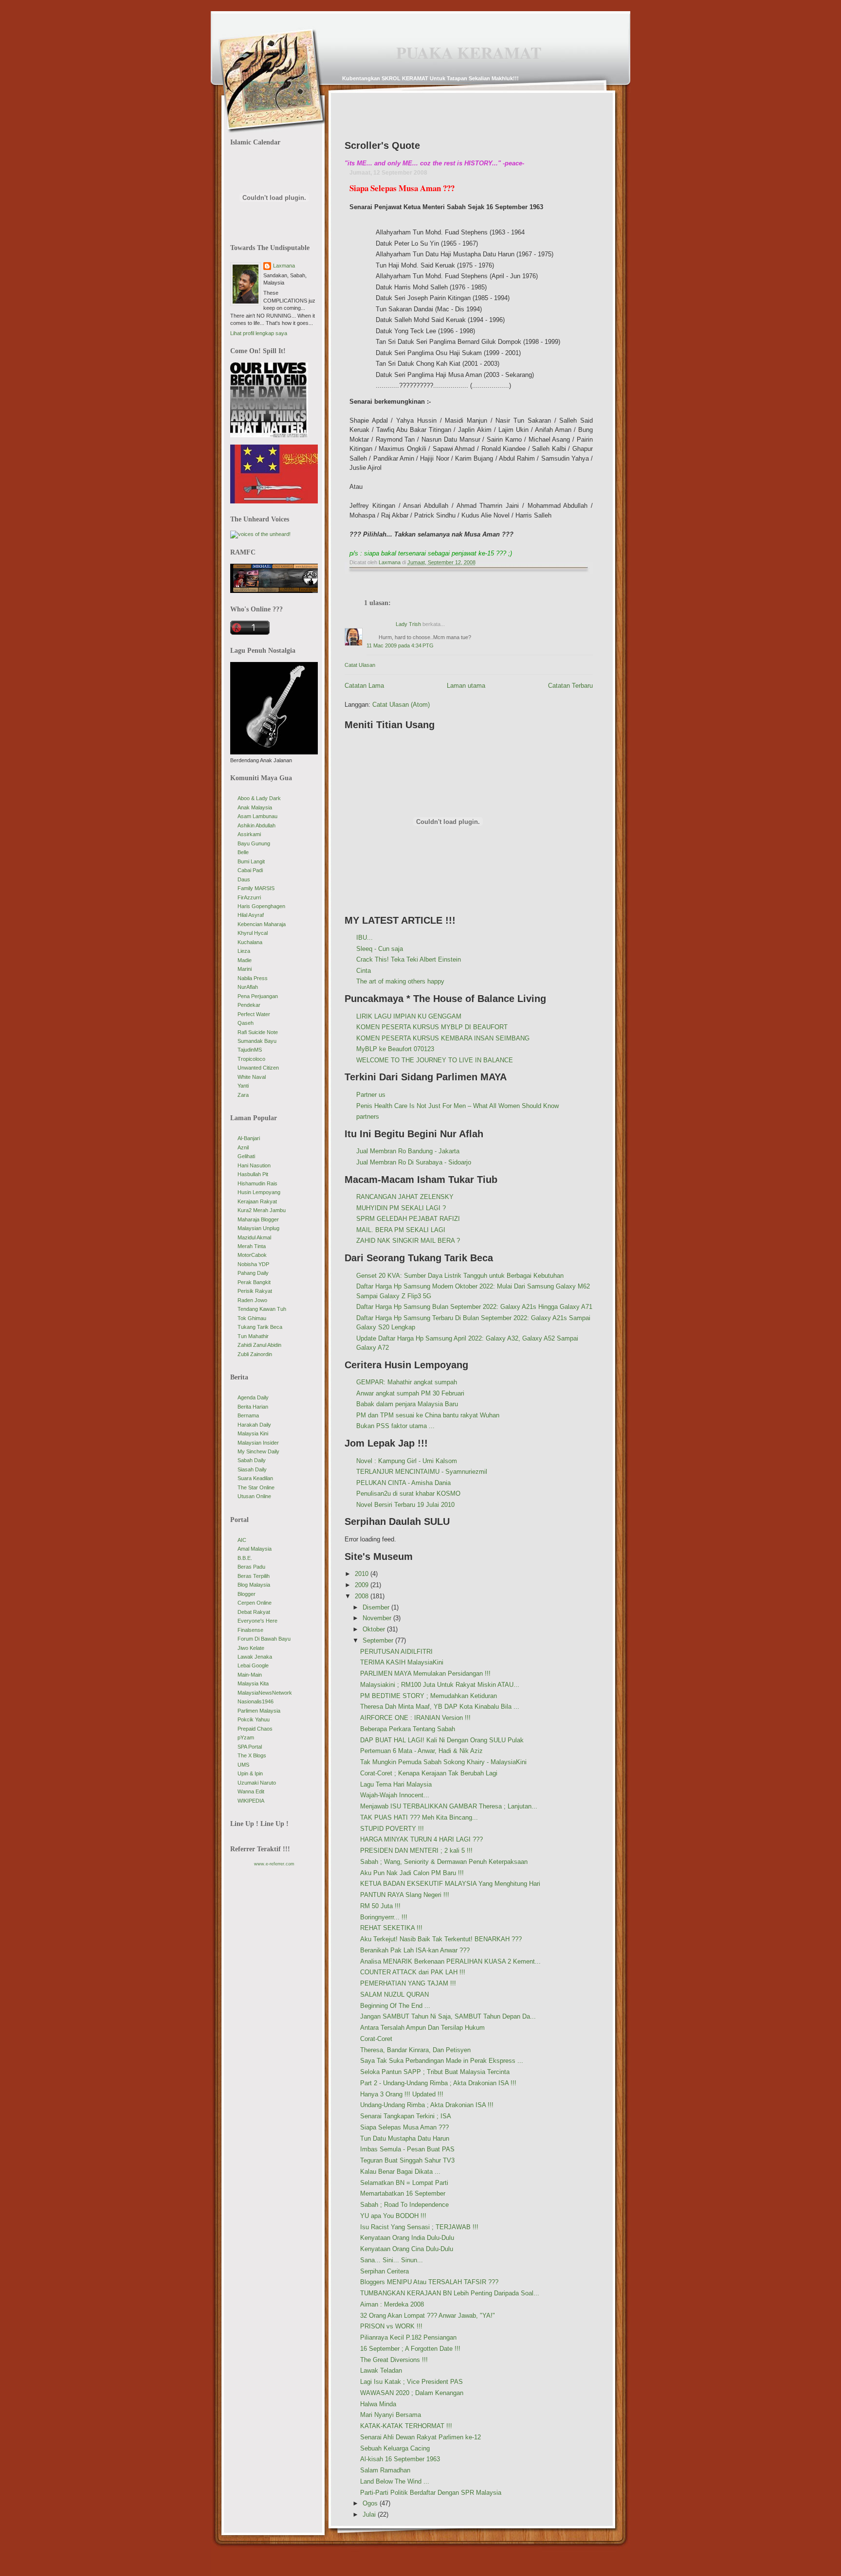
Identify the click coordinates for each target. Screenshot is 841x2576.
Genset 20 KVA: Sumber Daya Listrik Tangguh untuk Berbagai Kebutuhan (460, 1276)
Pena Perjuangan (258, 996)
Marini (245, 969)
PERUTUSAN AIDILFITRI (396, 1652)
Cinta (364, 971)
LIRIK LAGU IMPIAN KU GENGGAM (409, 1016)
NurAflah (248, 987)
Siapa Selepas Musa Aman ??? (404, 2127)
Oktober (375, 1629)
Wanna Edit (251, 1791)
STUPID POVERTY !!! (392, 1829)
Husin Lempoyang (259, 1192)
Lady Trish (408, 624)
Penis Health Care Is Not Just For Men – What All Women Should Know (457, 1106)
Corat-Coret (376, 2039)
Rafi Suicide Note (258, 1032)
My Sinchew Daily (258, 1451)
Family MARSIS (256, 888)
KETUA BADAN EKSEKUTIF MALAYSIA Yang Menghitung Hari (450, 1884)
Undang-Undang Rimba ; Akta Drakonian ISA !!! (427, 2105)
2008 (363, 1596)
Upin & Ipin (250, 1773)
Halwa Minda (378, 2404)
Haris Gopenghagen (261, 906)
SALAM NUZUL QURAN (394, 1995)
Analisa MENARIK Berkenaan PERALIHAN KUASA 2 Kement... (450, 1961)
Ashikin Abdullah (256, 825)
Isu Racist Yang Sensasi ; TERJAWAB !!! (419, 2227)
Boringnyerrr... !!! (384, 1917)
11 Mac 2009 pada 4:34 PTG (400, 645)
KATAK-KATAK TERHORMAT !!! (406, 2426)
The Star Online (256, 1487)
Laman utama (466, 686)
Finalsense (250, 1630)
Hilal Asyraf (251, 915)
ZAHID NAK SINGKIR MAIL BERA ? (408, 1241)
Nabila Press (253, 978)
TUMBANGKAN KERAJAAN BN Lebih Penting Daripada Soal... (450, 2293)
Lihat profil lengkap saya (259, 333)
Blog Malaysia (254, 1585)
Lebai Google (253, 1665)
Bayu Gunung (254, 843)
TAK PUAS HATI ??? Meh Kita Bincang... (419, 1817)
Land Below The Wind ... (395, 2481)
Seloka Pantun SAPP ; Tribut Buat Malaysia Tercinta (435, 2072)
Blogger (247, 1594)
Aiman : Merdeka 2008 (392, 2304)
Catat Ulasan (360, 665)
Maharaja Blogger (258, 1219)
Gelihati (246, 1156)
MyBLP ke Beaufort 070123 (395, 1049)
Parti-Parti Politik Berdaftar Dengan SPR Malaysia (431, 2493)
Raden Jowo (252, 1300)
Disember (377, 1607)
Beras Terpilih (254, 1576)
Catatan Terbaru (570, 686)
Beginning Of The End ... (395, 2006)
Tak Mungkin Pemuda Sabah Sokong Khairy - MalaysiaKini (443, 1762)
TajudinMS (250, 1050)
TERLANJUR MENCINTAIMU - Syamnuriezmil (422, 1472)
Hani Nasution (254, 1165)
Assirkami (249, 834)
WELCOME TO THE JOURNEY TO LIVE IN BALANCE (435, 1060)
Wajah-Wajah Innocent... (395, 1795)
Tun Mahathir (253, 1336)
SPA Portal (250, 1747)
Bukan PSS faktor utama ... (395, 1426)
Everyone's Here (257, 1621)
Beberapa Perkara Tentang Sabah (408, 1729)
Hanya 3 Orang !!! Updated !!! (402, 2094)
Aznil (243, 1147)
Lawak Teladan (381, 2370)
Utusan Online (254, 1496)
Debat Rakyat (254, 1612)
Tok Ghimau (252, 1318)
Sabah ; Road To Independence (404, 2205)
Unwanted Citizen (258, 1068)
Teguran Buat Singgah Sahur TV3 (407, 2160)
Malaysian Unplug (258, 1228)
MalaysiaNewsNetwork (265, 1693)
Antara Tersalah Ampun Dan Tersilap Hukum (422, 2028)
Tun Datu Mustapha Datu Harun (405, 2138)
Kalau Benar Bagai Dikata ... (400, 2172)
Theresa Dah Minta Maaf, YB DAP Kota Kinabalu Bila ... (440, 1707)
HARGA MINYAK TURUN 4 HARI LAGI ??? (421, 1839)
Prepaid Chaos (255, 1729)
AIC (242, 1540)
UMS (243, 1765)
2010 (363, 1574)
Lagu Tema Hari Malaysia (396, 1784)
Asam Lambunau (257, 816)
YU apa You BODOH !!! (393, 2216)
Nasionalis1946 (256, 1701)
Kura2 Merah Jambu (262, 1210)
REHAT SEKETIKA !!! (391, 1928)
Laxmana (284, 266)
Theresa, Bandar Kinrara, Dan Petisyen (415, 2050)
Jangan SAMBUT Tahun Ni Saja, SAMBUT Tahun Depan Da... (448, 2016)
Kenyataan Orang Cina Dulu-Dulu (407, 2249)
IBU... (365, 938)
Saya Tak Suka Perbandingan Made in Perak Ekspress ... (442, 2061)
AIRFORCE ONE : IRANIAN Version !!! (415, 1718)
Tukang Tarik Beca (260, 1327)
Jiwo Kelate (251, 1648)
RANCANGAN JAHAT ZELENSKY (405, 1197)
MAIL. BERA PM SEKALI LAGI (401, 1230)
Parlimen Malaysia (259, 1711)
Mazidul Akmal (254, 1237)
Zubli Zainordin (255, 1354)
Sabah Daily (252, 1460)
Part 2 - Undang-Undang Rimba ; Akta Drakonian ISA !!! (438, 2083)
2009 (363, 1585)
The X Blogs (252, 1755)
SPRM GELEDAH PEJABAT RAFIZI (408, 1219)
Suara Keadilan (255, 1478)
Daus (244, 879)
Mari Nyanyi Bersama (391, 2415)
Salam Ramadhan (385, 2470)
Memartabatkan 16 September (403, 2193)
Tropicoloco (251, 1059)
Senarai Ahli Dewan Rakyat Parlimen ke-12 (420, 2437)
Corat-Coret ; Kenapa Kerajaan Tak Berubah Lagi (429, 1773)
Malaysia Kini (253, 1433)
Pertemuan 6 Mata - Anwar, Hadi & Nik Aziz (421, 1751)
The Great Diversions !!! (394, 2360)
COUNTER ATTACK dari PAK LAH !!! (413, 1972)
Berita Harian (253, 1407)
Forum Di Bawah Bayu (264, 1639)
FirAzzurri (249, 897)
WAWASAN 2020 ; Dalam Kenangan (412, 2393)
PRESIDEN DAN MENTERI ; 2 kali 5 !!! (416, 1851)
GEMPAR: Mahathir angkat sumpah (407, 1382)
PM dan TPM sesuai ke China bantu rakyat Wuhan (428, 1415)
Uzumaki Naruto (257, 1783)
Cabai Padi (250, 870)
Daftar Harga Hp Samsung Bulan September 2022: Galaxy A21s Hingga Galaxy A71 (474, 1307)
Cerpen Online (255, 1603)
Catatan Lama (364, 686)
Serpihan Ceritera (384, 2271)
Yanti (243, 1086)
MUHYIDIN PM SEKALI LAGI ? (401, 1208)
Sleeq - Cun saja (380, 949)
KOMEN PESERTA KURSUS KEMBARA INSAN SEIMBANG (443, 1038)
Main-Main (250, 1675)
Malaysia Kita (253, 1683)
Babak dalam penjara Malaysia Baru (407, 1404)
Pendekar (249, 1005)
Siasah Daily (252, 1469)
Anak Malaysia (255, 807)
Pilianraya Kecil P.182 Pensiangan (408, 2337)
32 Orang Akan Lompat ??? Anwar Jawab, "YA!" (428, 2316)
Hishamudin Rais (257, 1183)
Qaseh (246, 1023)
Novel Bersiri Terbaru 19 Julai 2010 (405, 1505)
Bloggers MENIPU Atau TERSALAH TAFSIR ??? (429, 2282)
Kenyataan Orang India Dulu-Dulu (407, 2238)
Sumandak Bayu (257, 1041)
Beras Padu (251, 1567)
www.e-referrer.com (274, 1864)
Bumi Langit (251, 861)
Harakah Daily (254, 1425)
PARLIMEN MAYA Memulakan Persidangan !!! (425, 1673)
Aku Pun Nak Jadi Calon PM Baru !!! (412, 1873)
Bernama (248, 1415)
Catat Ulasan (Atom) (401, 705)
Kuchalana (250, 942)
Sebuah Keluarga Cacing (395, 2448)
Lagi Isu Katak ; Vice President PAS (411, 2382)
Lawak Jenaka (255, 1657)
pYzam (246, 1737)
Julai (370, 2514)
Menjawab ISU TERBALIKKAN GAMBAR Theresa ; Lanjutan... (449, 1806)
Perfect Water (254, 1014)
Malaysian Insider (258, 1443)
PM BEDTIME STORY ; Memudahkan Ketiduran (429, 1696)
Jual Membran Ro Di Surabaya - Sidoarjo (414, 1162)
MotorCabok (252, 1255)
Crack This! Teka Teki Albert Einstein (409, 959)
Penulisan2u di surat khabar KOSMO (408, 1494)
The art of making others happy (400, 981)
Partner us (371, 1095)
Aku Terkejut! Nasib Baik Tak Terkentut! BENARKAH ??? (441, 1939)
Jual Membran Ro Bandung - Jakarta (408, 1151)
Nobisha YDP (253, 1264)
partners (368, 1117)
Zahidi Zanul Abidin (259, 1345)
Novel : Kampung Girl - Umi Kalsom (407, 1461)
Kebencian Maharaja (262, 924)
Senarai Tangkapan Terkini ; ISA (406, 2116)
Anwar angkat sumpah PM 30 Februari (410, 1393)
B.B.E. (245, 1558)
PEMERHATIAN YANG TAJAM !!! (408, 1983)
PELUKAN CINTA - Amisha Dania (403, 1483)
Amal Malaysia (255, 1549)
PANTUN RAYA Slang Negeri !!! (405, 1895)
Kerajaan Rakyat (257, 1201)
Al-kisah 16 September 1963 (400, 2459)
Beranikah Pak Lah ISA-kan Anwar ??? (415, 1950)
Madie (245, 960)
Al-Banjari (249, 1138)
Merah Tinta (252, 1246)
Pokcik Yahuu (254, 1719)
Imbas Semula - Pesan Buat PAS (407, 2149)
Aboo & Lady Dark (259, 798)
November (378, 1618)
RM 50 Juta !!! (380, 1906)
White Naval (252, 1077)
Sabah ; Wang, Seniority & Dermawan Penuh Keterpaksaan (444, 1862)
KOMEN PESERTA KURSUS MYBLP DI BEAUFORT (432, 1027)
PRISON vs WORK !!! (391, 2326)
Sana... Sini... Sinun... (392, 2260)
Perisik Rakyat (255, 1291)
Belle (243, 852)
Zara (243, 1095)
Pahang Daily (253, 1273)
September (379, 1640)
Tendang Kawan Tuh (262, 1309)
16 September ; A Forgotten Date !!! (410, 2349)
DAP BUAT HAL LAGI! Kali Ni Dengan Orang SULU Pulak (442, 1740)
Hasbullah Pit (253, 1174)
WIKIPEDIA (251, 1801)
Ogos (371, 2503)
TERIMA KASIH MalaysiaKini (402, 1662)
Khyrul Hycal (253, 933)
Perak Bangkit (254, 1282)
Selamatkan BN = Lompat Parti (404, 2183)
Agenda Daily (253, 1397)
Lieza (244, 951)
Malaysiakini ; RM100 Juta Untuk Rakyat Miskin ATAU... (440, 1685)
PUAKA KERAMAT (469, 53)
